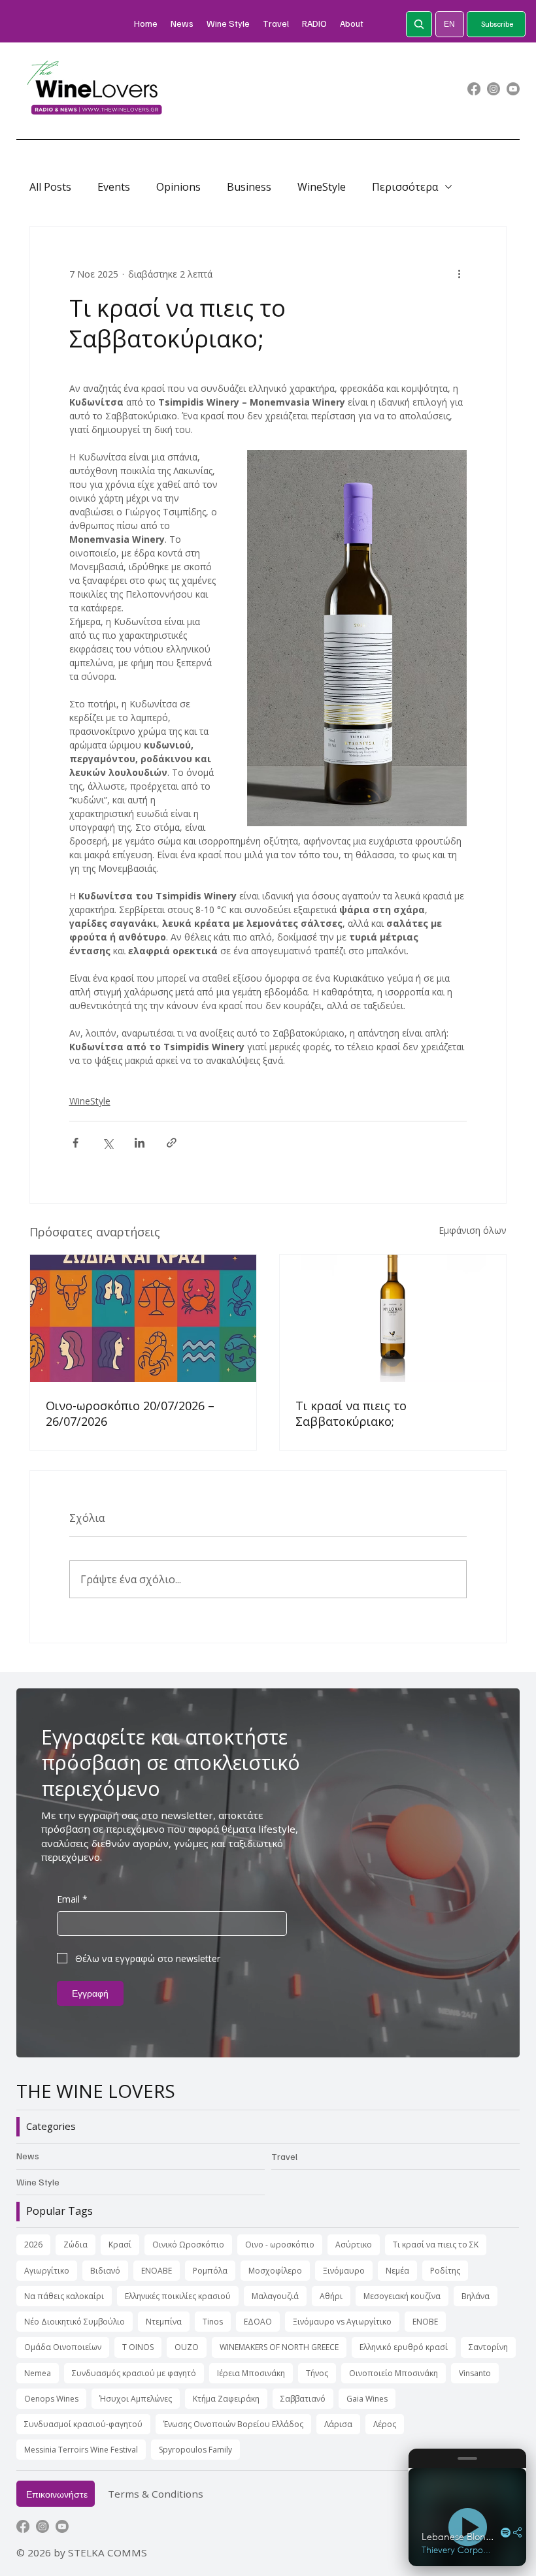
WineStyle (322, 187)
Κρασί (120, 2245)
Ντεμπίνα (164, 2322)
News (28, 2156)
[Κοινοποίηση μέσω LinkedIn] (140, 1143)
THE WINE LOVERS (96, 2091)
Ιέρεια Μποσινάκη (251, 2373)
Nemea (38, 2373)
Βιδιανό (105, 2271)
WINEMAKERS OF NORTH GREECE (279, 2347)
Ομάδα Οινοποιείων (63, 2347)
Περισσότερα (405, 187)
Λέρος (385, 2424)
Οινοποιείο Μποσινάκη (394, 2373)
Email (72, 1899)
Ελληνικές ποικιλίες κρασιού (178, 2296)
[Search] (419, 24)
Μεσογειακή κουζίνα (402, 2296)
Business (249, 187)
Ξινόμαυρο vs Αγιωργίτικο (342, 2322)
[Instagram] (494, 89)
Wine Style (38, 2182)
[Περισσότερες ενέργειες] (459, 274)
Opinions (178, 187)
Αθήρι (331, 2296)
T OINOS (138, 2347)
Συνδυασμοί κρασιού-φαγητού (83, 2424)
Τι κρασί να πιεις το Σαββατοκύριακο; (351, 1413)
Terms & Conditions (156, 2494)
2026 (33, 2245)
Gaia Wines (367, 2399)
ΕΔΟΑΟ (258, 2322)
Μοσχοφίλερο (275, 2271)
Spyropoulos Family (195, 2450)
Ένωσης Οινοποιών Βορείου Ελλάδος (233, 2424)
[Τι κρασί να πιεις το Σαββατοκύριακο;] (393, 1318)
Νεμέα (397, 2271)
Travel (284, 2156)
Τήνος (317, 2373)
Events (114, 187)
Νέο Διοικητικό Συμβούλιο (75, 2322)
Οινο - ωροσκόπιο (280, 2245)
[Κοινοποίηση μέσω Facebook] (75, 1143)
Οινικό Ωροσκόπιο (188, 2245)
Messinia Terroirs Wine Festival (81, 2450)
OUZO (187, 2347)
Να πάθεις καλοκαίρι (64, 2296)
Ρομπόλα (210, 2271)
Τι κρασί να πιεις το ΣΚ (436, 2245)
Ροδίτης (445, 2271)
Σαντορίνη (488, 2347)
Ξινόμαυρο (344, 2271)
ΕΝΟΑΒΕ (157, 2271)
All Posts (50, 187)
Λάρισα (338, 2424)
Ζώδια (75, 2245)
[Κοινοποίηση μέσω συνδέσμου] (172, 1143)
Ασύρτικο (354, 2245)
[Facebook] (474, 89)
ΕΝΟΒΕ (425, 2322)
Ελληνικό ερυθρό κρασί (404, 2347)
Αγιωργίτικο (47, 2271)
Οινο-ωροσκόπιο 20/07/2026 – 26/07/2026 (130, 1413)
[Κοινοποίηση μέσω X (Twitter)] (108, 1143)
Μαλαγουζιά (275, 2296)
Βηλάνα (476, 2296)
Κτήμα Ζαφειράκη (226, 2399)
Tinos (213, 2322)
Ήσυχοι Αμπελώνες (136, 2399)
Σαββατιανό (303, 2399)
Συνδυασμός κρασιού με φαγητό (134, 2373)
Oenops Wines (51, 2399)
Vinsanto (475, 2373)
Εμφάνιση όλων (473, 1230)
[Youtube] (513, 89)
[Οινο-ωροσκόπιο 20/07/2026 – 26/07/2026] (143, 1318)
